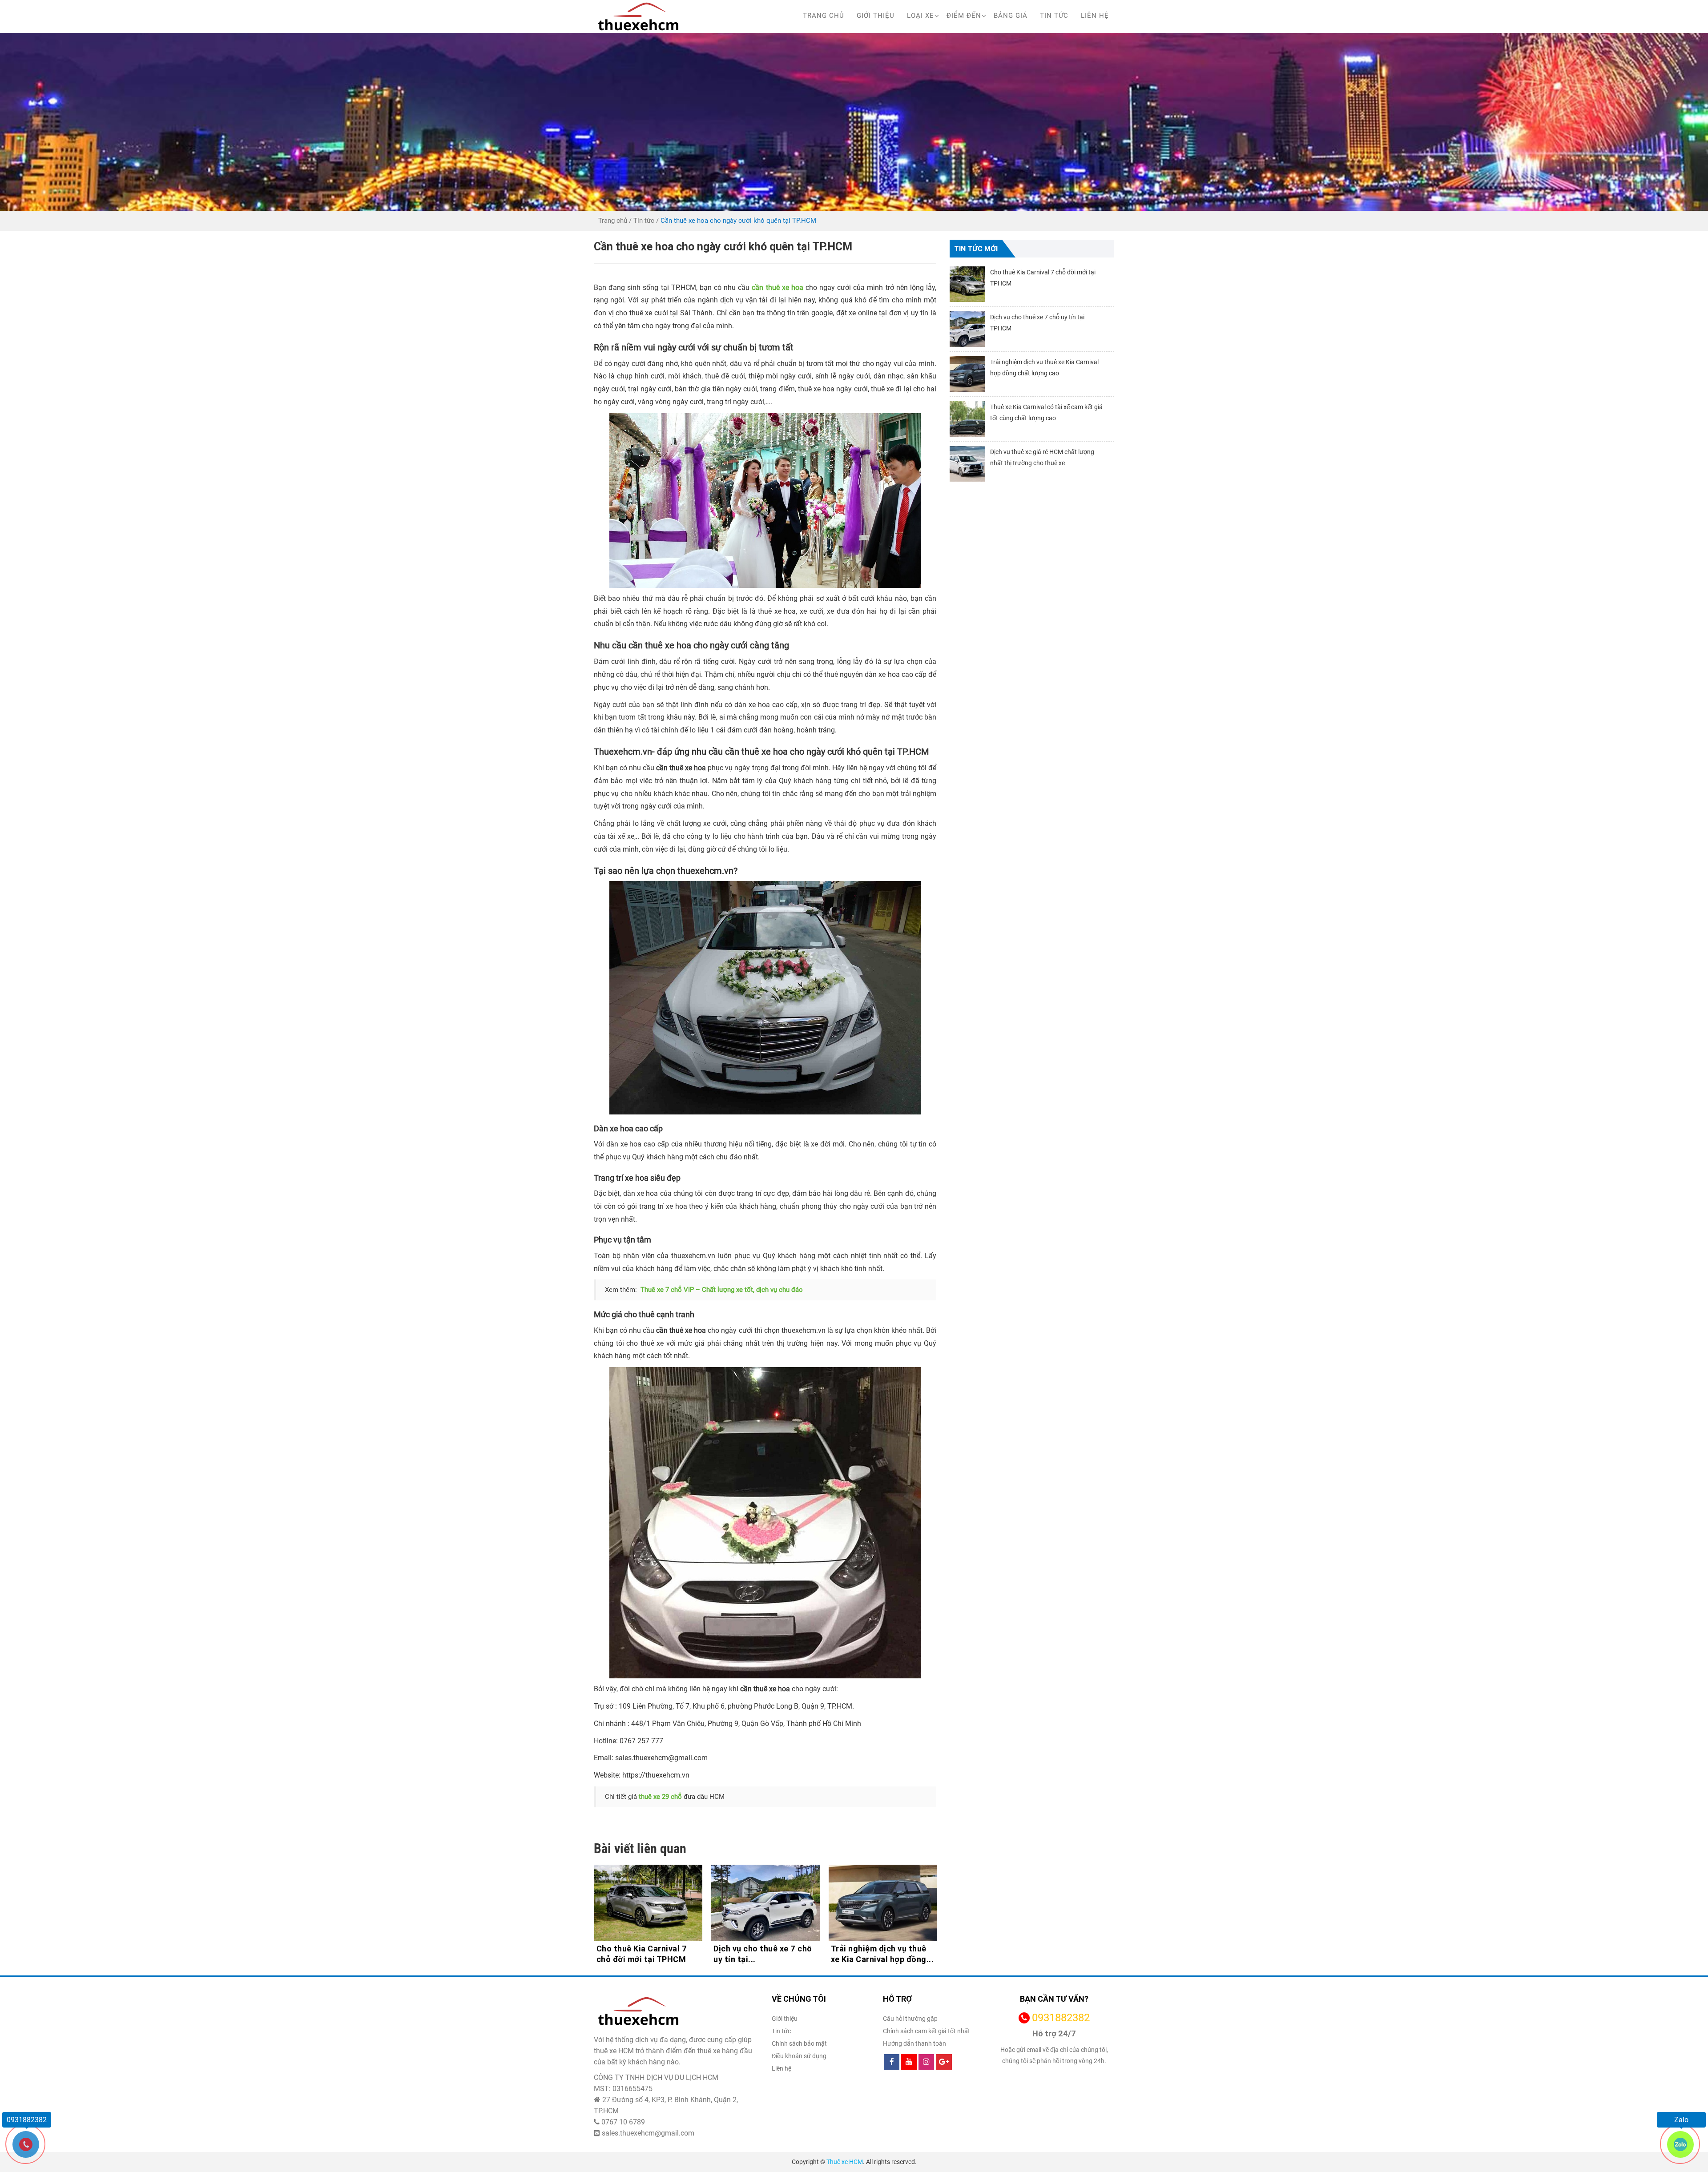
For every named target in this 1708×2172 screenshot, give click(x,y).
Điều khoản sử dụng (799, 2056)
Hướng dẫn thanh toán (914, 2043)
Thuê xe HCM (845, 2162)
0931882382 (1061, 2018)
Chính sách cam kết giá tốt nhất (927, 2031)
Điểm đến (964, 16)
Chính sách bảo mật (799, 2043)
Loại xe (920, 16)
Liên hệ (1095, 16)
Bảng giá (1011, 16)
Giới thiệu (876, 16)
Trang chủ (824, 16)
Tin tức (1054, 16)
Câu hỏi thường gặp (910, 2019)
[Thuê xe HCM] (638, 16)
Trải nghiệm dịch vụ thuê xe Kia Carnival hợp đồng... (765, 1954)
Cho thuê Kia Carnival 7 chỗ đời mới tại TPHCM (876, 1954)
